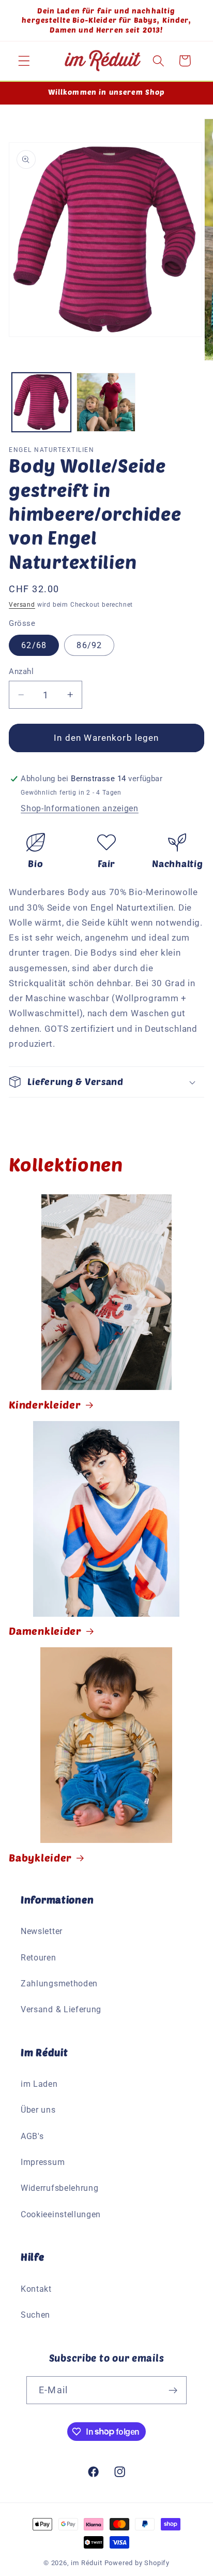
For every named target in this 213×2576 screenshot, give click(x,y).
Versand (22, 605)
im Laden (39, 2084)
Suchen (35, 2315)
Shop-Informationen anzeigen (80, 808)
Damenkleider (45, 1631)
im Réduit (86, 2563)
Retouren (39, 1958)
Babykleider (40, 1857)
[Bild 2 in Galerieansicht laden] (106, 402)
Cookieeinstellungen (61, 2214)
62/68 (34, 645)
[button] (24, 61)
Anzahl (21, 671)
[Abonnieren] (173, 2390)
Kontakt (36, 2289)
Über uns (38, 2110)
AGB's (32, 2136)
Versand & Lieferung (61, 2009)
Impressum (43, 2162)
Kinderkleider (45, 1404)
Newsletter (42, 1931)
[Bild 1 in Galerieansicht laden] (41, 402)
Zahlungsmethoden (59, 1984)
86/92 (89, 645)
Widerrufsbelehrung (59, 2188)
